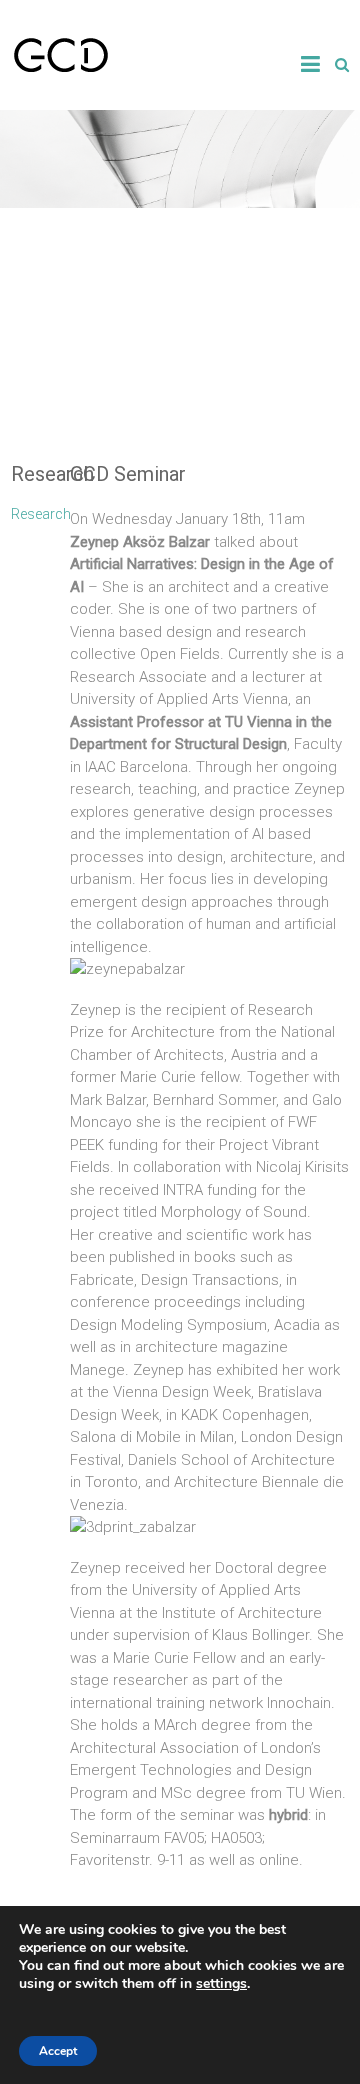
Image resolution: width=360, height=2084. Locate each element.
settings (221, 1984)
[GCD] (61, 46)
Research (41, 514)
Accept (58, 2051)
